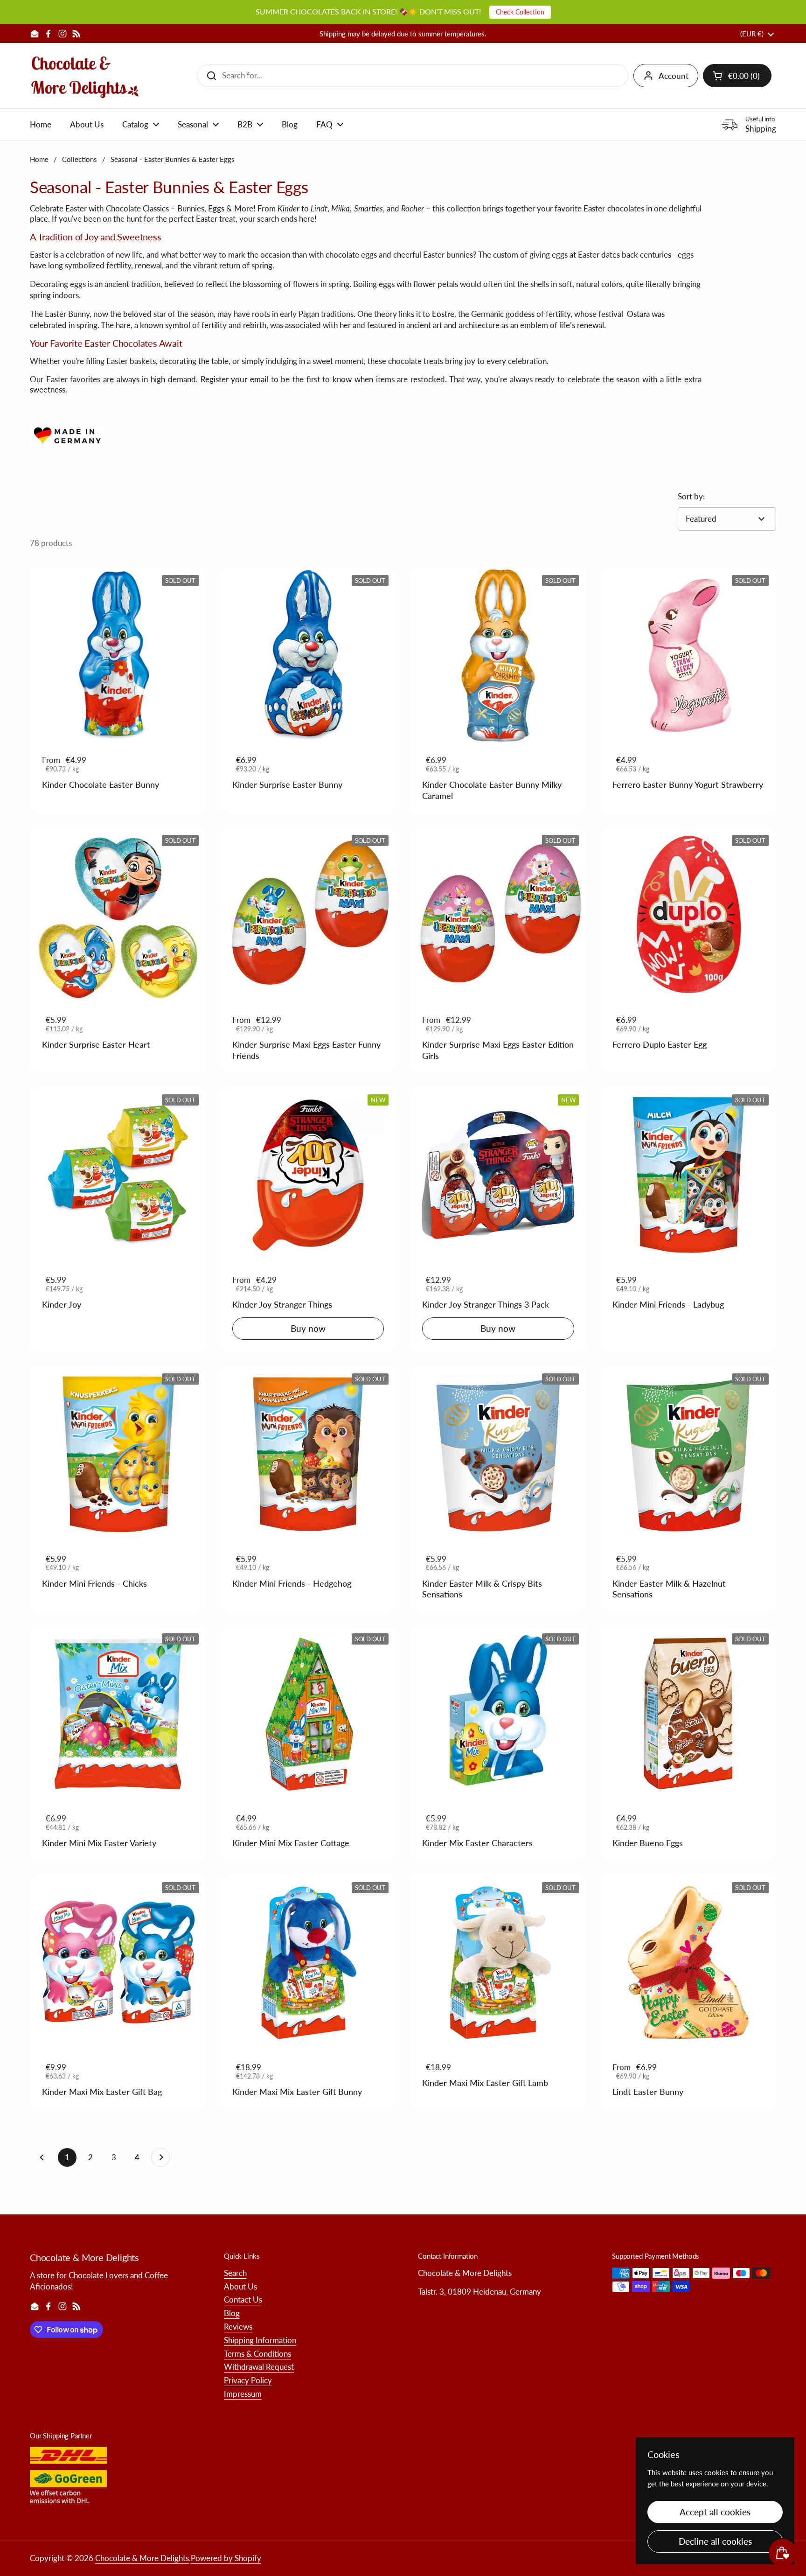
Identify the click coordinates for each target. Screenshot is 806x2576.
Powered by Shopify (226, 2558)
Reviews (238, 2327)
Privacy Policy (248, 2380)
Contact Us (243, 2299)
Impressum (243, 2394)
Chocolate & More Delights (142, 2558)
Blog (232, 2313)
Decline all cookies (715, 2541)
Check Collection (520, 12)
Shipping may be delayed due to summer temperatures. (403, 34)
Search (235, 2273)
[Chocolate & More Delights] (85, 76)
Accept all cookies (715, 2512)
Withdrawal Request (259, 2367)
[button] (737, 76)
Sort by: (691, 496)
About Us (240, 2286)
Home (39, 159)
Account (674, 76)
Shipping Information (260, 2340)
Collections (80, 159)
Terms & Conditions (257, 2354)
